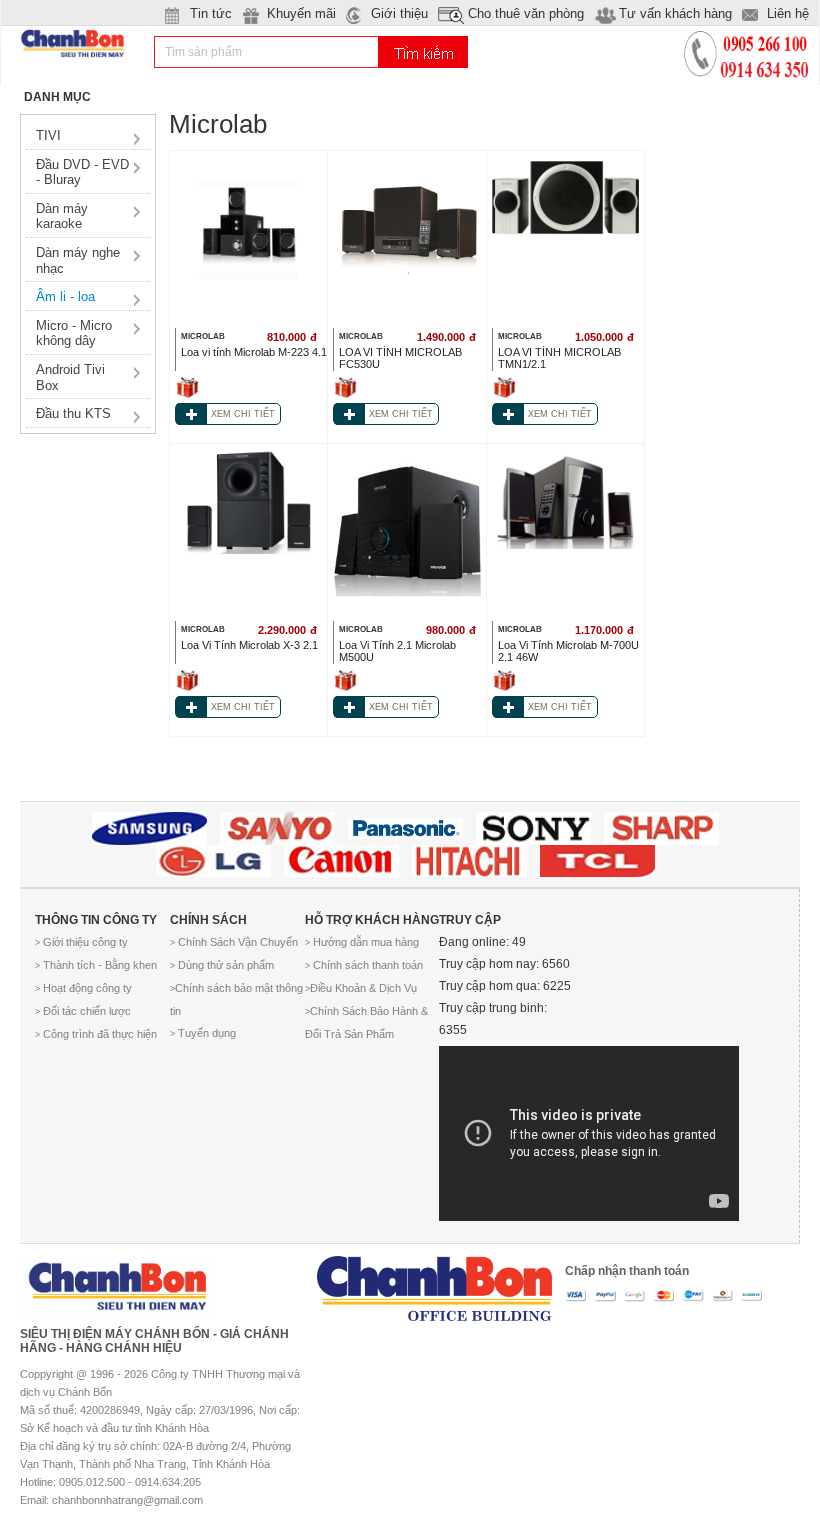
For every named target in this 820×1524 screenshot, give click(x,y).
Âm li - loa (65, 296)
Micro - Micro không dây (74, 333)
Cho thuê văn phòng (526, 13)
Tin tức (211, 13)
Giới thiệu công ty (81, 942)
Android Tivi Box (70, 377)
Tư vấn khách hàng (675, 13)
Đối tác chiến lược (83, 1011)
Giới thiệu (399, 13)
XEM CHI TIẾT (243, 414)
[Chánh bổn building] (434, 1282)
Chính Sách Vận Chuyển (234, 942)
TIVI (48, 135)
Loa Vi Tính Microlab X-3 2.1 (249, 645)
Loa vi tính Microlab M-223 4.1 (254, 352)
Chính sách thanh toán (364, 965)
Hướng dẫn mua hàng (362, 942)
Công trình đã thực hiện (96, 1034)
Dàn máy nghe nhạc (78, 260)
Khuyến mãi (301, 13)
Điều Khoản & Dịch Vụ (361, 988)
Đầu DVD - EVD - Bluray (82, 172)
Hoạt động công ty (83, 988)
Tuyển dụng (203, 1033)
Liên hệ (788, 13)
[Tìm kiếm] (423, 52)
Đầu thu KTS (73, 413)
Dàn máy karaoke (62, 216)
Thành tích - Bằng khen (96, 965)
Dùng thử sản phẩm (222, 965)
